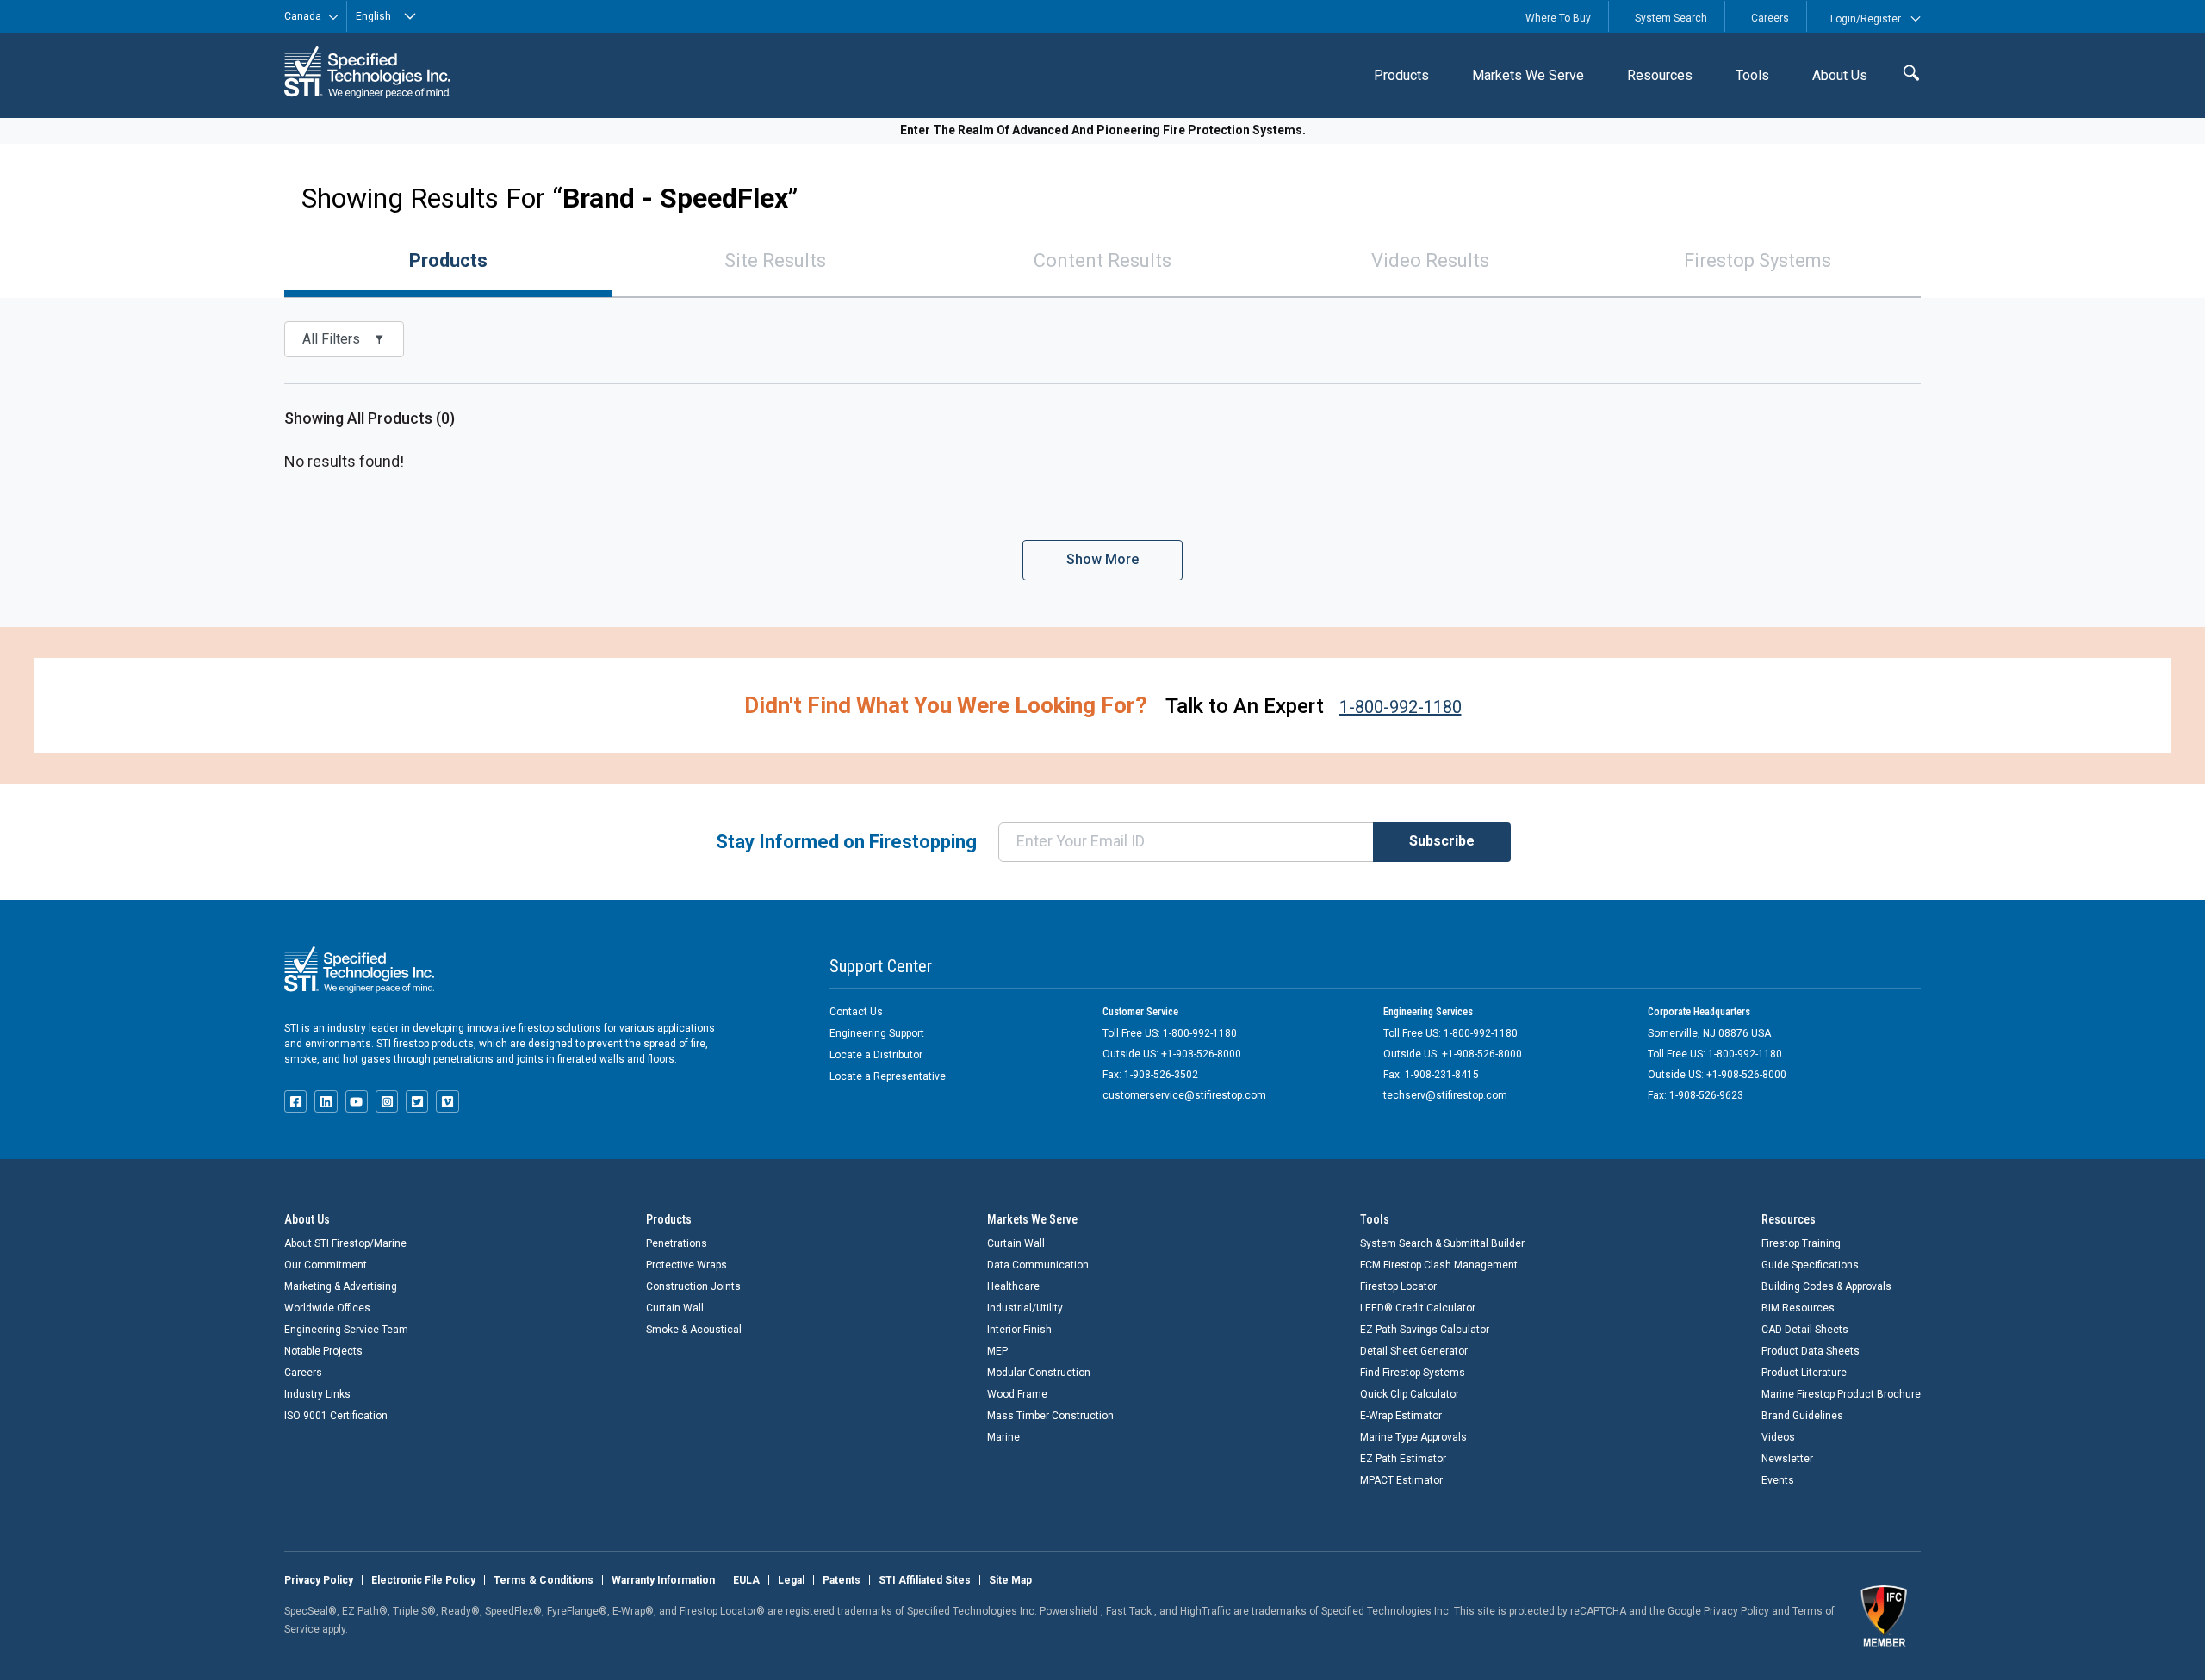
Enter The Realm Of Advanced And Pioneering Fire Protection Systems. (1103, 130)
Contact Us (856, 1012)
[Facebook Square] (295, 1101)
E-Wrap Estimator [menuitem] (1401, 1416)
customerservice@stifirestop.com (1184, 1095)
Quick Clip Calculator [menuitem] (1410, 1394)
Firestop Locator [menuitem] (1398, 1286)
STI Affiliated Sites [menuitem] (925, 1580)
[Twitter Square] (417, 1101)
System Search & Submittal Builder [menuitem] (1442, 1243)
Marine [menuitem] (1003, 1437)
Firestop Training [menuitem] (1801, 1243)
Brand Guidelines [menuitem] (1802, 1416)
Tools (1752, 75)
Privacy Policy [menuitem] (319, 1580)
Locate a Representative (888, 1076)
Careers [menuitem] (1770, 18)
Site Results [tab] (775, 260)
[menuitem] (1401, 75)
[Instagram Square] (387, 1101)
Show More (1102, 559)
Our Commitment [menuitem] (326, 1265)
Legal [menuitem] (791, 1580)
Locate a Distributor (876, 1055)
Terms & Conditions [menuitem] (543, 1580)
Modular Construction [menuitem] (1039, 1373)
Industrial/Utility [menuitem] (1025, 1308)
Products (1401, 75)
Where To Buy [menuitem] (1558, 18)
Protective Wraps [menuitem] (686, 1265)
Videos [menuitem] (1778, 1437)
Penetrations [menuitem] (677, 1243)
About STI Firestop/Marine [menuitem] (345, 1243)
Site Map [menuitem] (1010, 1580)
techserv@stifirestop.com (1445, 1095)
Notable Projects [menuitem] (323, 1351)
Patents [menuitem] (842, 1580)
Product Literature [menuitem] (1804, 1373)
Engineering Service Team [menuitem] (346, 1330)
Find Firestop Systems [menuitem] (1413, 1373)
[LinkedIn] (326, 1101)
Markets (1528, 75)
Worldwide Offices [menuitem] (327, 1308)
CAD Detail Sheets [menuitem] (1805, 1330)
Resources (1660, 75)
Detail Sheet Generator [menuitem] (1414, 1351)
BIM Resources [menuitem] (1798, 1308)
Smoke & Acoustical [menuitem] (694, 1330)
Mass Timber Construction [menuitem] (1050, 1416)
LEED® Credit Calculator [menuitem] (1418, 1308)
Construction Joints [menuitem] (693, 1286)
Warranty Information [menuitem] (663, 1580)
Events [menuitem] (1778, 1480)
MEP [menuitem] (997, 1351)
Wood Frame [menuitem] (1017, 1394)
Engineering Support (877, 1033)
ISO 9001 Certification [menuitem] (336, 1416)
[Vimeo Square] (447, 1101)
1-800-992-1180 (1401, 707)
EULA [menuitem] (746, 1580)
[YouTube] (357, 1101)
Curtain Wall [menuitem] (675, 1308)
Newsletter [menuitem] (1787, 1459)
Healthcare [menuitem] (1013, 1286)
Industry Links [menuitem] (317, 1394)
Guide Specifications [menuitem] (1810, 1265)
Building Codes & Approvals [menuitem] (1826, 1286)
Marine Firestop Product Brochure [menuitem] (1841, 1394)
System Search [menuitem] (1671, 18)
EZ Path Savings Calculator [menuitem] (1425, 1330)
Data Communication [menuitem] (1038, 1265)
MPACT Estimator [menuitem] (1401, 1480)
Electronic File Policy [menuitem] (423, 1580)
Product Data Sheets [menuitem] (1811, 1351)
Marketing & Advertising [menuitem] (341, 1286)
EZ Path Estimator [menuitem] (1403, 1459)
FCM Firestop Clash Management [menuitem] (1439, 1265)
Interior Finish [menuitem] (1019, 1330)
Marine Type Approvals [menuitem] (1413, 1437)
